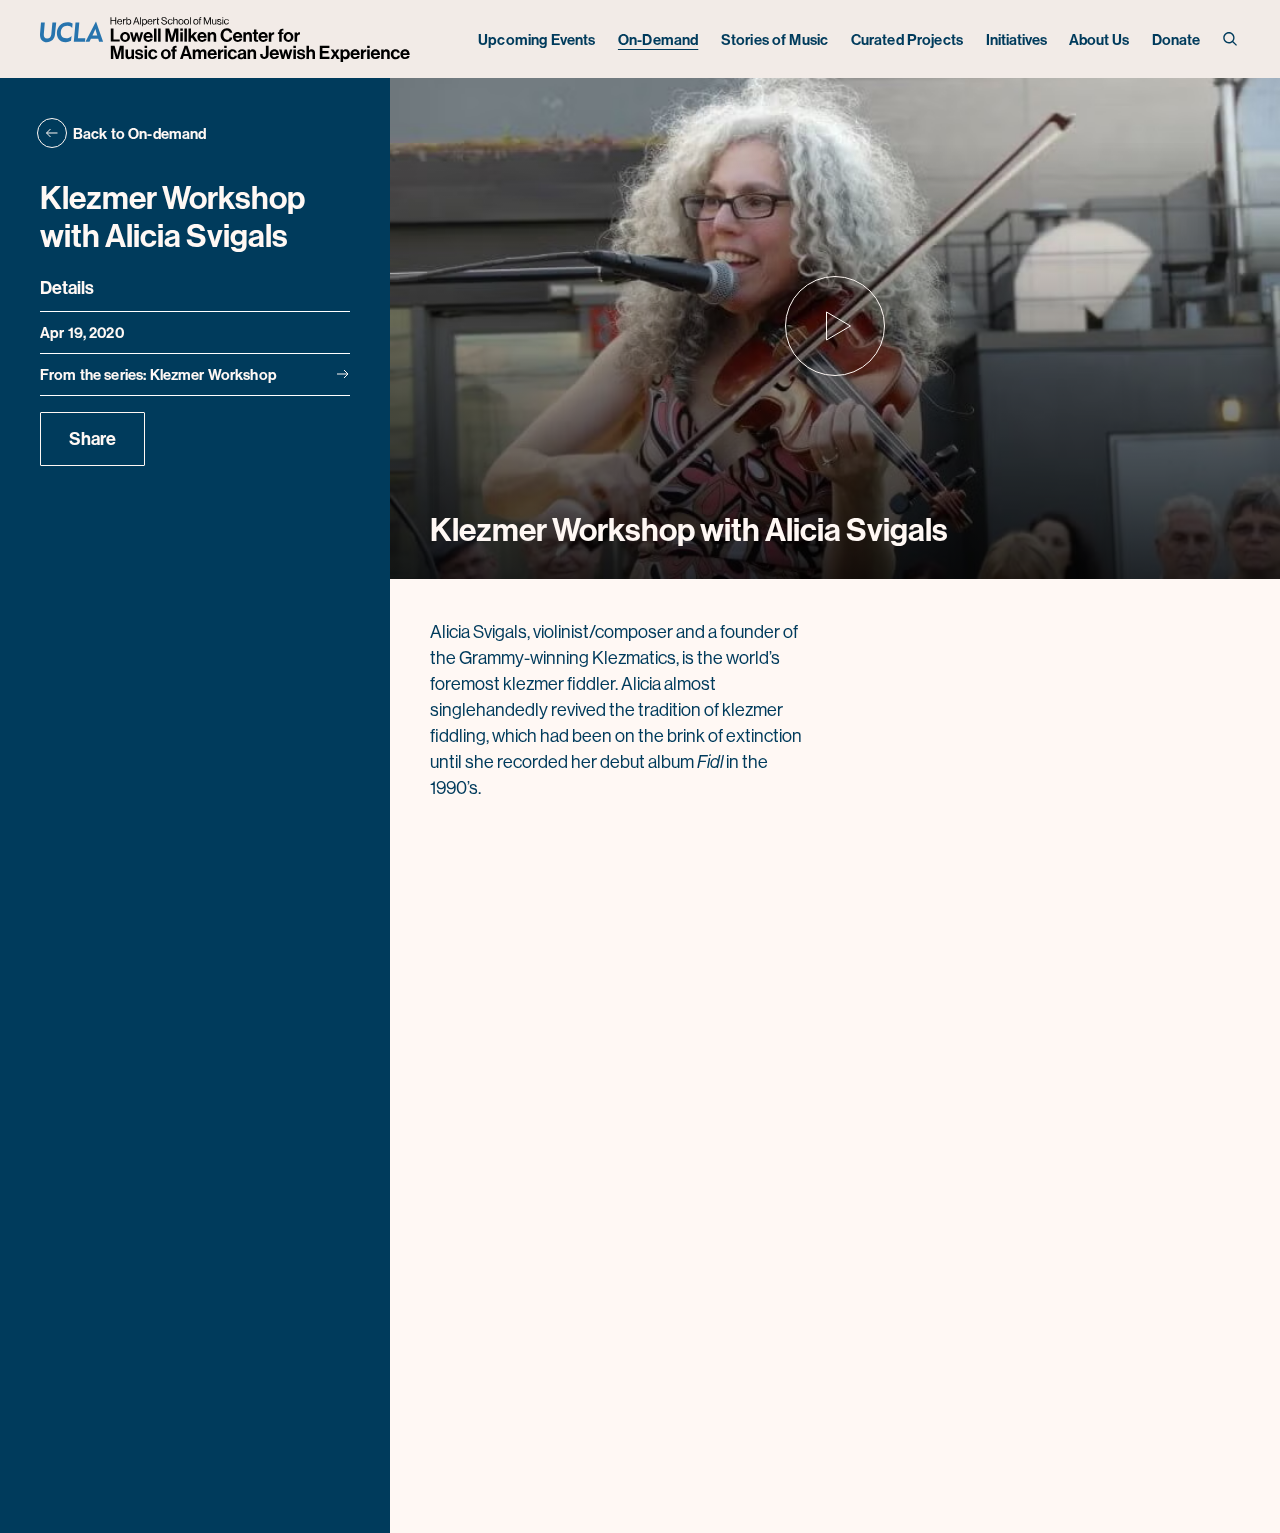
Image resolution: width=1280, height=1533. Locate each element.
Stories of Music (774, 39)
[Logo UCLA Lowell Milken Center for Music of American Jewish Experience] (227, 39)
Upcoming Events (536, 39)
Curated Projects (907, 39)
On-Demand (658, 39)
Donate (1176, 39)
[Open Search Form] (1231, 39)
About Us (1099, 39)
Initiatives (1016, 39)
